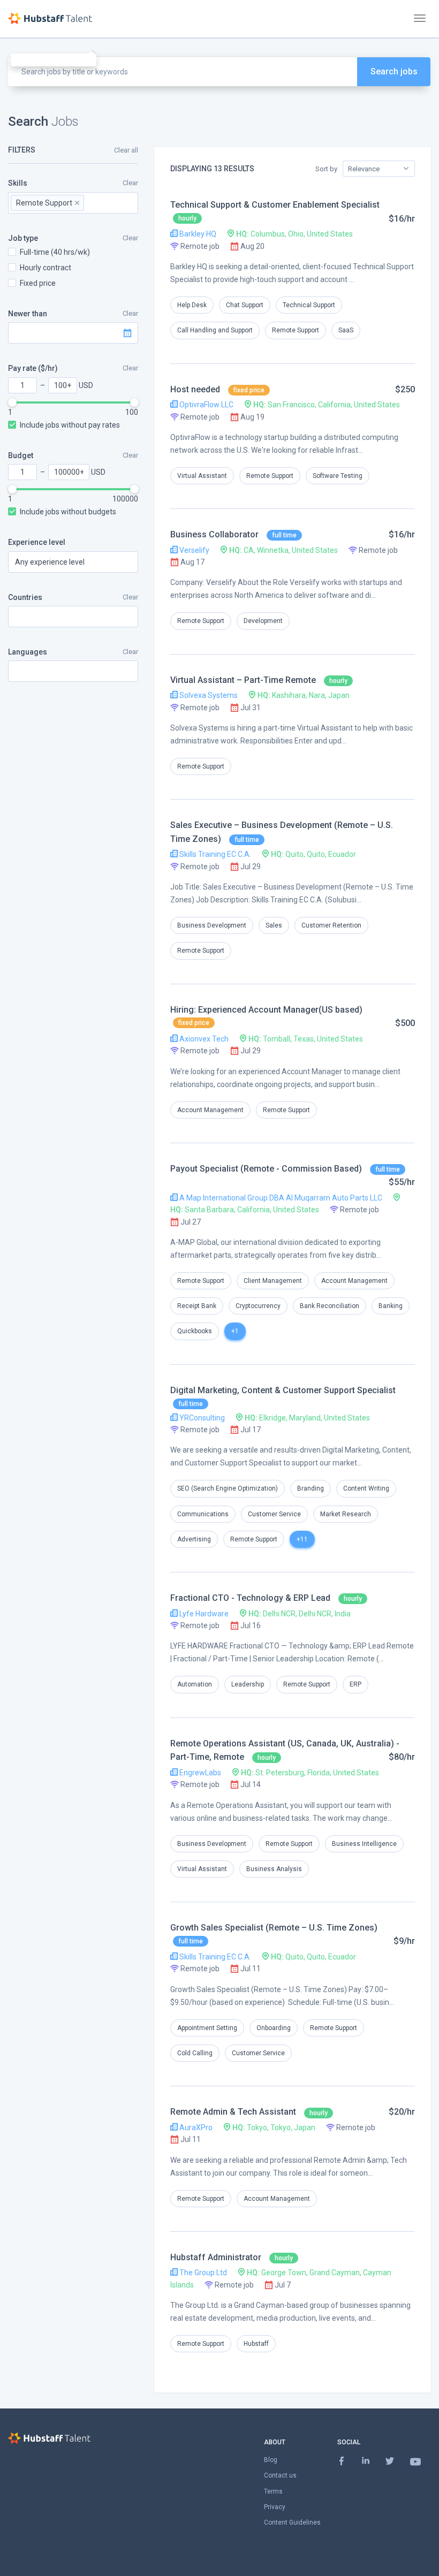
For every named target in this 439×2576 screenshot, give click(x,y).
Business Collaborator (214, 534)
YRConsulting (201, 1418)
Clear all (126, 150)
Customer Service (274, 1514)
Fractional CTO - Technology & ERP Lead (250, 1598)
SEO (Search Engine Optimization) (228, 1488)
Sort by (326, 169)
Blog (271, 2460)
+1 (235, 1331)
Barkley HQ (197, 234)
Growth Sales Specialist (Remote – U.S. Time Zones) (274, 1928)
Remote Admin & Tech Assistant (233, 2112)
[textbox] (103, 203)
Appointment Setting (207, 2028)
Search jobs (394, 71)
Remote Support (296, 330)
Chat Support (245, 305)
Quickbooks (195, 1331)
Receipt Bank (197, 1306)
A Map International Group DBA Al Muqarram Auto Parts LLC (280, 1198)
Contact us (280, 2475)
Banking (391, 1306)
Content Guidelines (292, 2522)
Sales (274, 925)
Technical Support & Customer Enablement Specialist (275, 205)
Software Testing (338, 476)
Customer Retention (331, 925)
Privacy (275, 2507)
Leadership (248, 1684)
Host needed (195, 389)
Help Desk (192, 305)
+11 (302, 1539)
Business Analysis (274, 1869)
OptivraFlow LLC (206, 405)
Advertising (194, 1539)
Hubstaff (256, 2344)
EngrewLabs (199, 1773)
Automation (195, 1684)
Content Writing (366, 1488)
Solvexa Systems (208, 695)
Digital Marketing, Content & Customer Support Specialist (283, 1390)
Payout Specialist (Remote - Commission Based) (266, 1169)
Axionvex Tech (203, 1039)
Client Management (273, 1281)
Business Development (212, 925)
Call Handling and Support (215, 330)
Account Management (210, 1110)
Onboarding (274, 2028)
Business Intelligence (364, 1844)
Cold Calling (195, 2053)
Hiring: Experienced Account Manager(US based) (266, 1010)
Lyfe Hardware (203, 1614)
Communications (203, 1514)
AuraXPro (195, 2127)
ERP (355, 1684)
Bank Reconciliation (330, 1306)
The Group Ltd (202, 2273)
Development (263, 621)
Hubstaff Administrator (216, 2257)
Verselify (194, 550)
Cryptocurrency (258, 1306)
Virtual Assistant (202, 476)
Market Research (346, 1514)
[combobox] (73, 203)
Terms (273, 2491)
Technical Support (309, 305)
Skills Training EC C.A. (214, 854)
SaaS (346, 330)
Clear (130, 183)
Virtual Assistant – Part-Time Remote (243, 680)
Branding (311, 1488)
